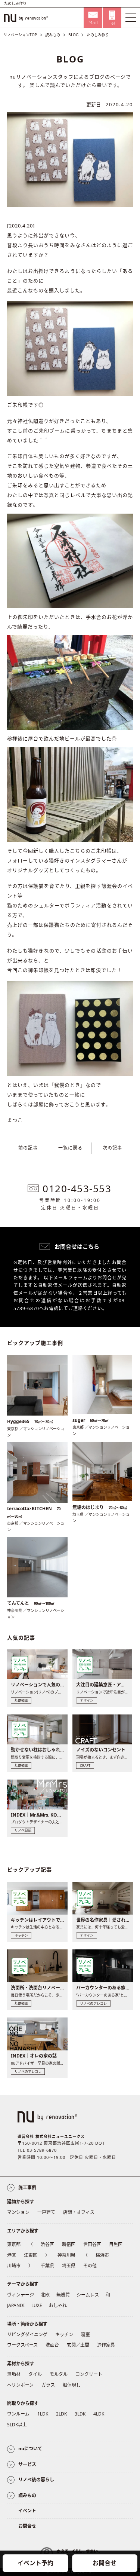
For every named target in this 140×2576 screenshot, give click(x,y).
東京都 (14, 2244)
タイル (35, 2374)
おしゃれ (58, 2305)
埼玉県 (69, 2266)
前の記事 (28, 1148)
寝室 (85, 2335)
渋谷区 (47, 2244)
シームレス (88, 2295)
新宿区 (69, 2244)
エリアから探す (23, 2231)
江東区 (31, 2255)
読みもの (53, 35)
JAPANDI (16, 2305)
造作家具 (106, 2345)
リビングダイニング (27, 2335)
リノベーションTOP (20, 35)
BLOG (73, 35)
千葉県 (47, 2266)
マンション (18, 2212)
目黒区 (116, 2244)
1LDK (43, 2414)
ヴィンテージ (21, 2295)
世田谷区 (92, 2244)
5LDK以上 (17, 2425)
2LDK (61, 2414)
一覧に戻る (70, 1148)
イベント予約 (35, 2563)
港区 (12, 2255)
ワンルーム (18, 2414)
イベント (27, 2511)
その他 (90, 2266)
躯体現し (72, 2385)
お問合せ (105, 2563)
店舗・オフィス (79, 2212)
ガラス (48, 2385)
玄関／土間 (78, 2345)
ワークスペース (22, 2345)
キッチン (64, 2335)
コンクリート (89, 2374)
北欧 (45, 2295)
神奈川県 (66, 2255)
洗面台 (52, 2345)
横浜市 (102, 2255)
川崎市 (14, 2266)
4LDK (99, 2414)
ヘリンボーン (20, 2385)
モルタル (59, 2374)
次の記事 (112, 1148)
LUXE (37, 2305)
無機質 (63, 2295)
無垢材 (14, 2374)
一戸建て (46, 2212)
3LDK (80, 2414)
